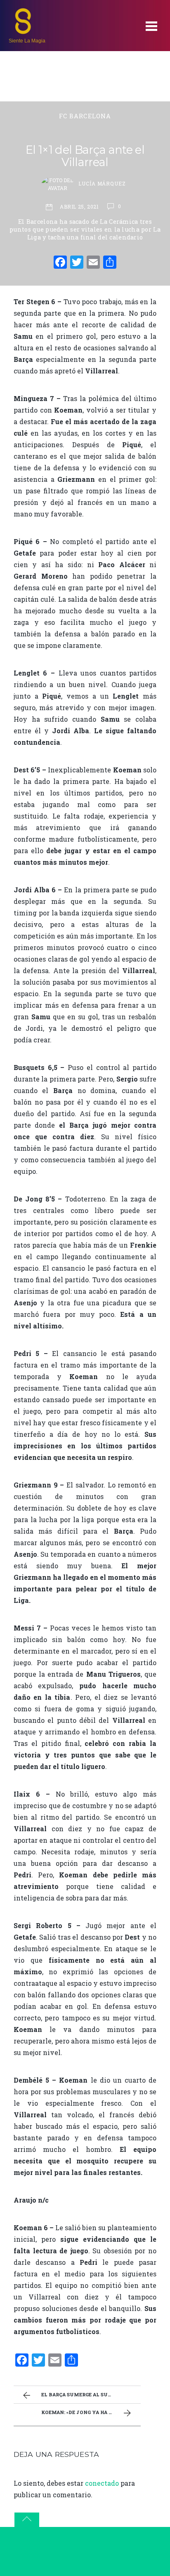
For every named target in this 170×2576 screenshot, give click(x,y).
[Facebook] (60, 263)
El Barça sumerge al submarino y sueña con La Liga (91, 2394)
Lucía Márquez (102, 183)
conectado (102, 2483)
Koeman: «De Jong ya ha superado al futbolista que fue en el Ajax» (91, 2412)
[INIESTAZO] (23, 31)
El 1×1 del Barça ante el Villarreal (85, 156)
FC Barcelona (85, 116)
